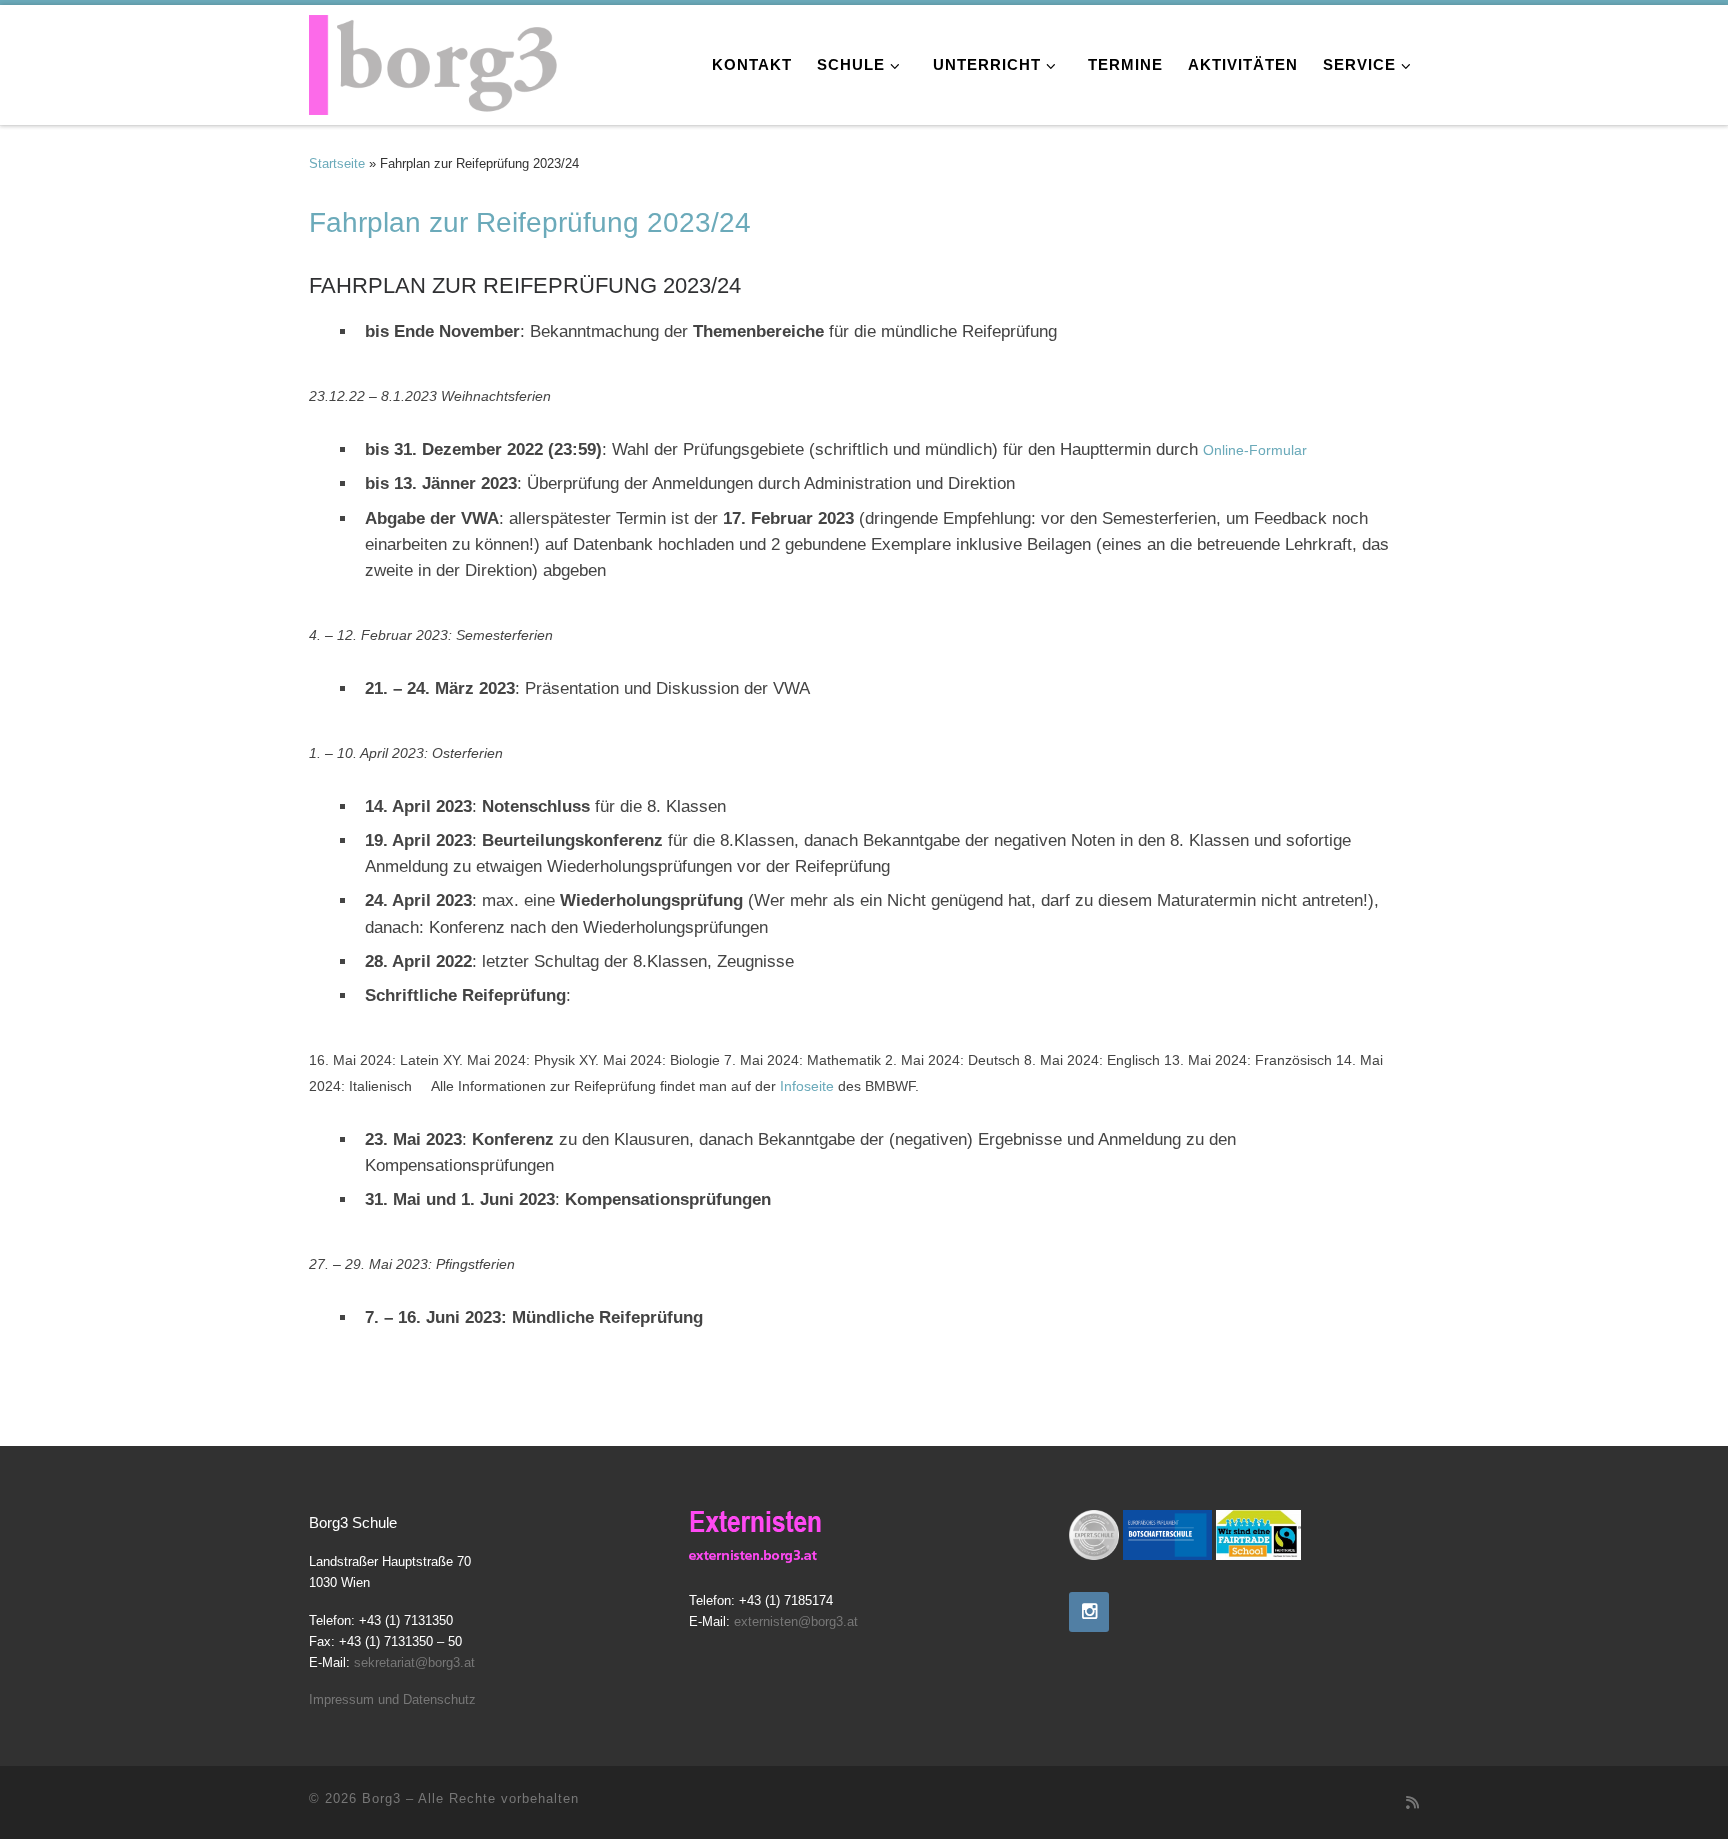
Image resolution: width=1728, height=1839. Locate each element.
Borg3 (381, 1798)
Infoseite (807, 1086)
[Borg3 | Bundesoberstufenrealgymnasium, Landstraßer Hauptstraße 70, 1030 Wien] (434, 59)
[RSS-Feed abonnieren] (1412, 1803)
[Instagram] (1089, 1612)
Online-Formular (1255, 450)
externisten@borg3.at (796, 1622)
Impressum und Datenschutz (392, 1699)
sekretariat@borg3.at (414, 1662)
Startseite (337, 163)
